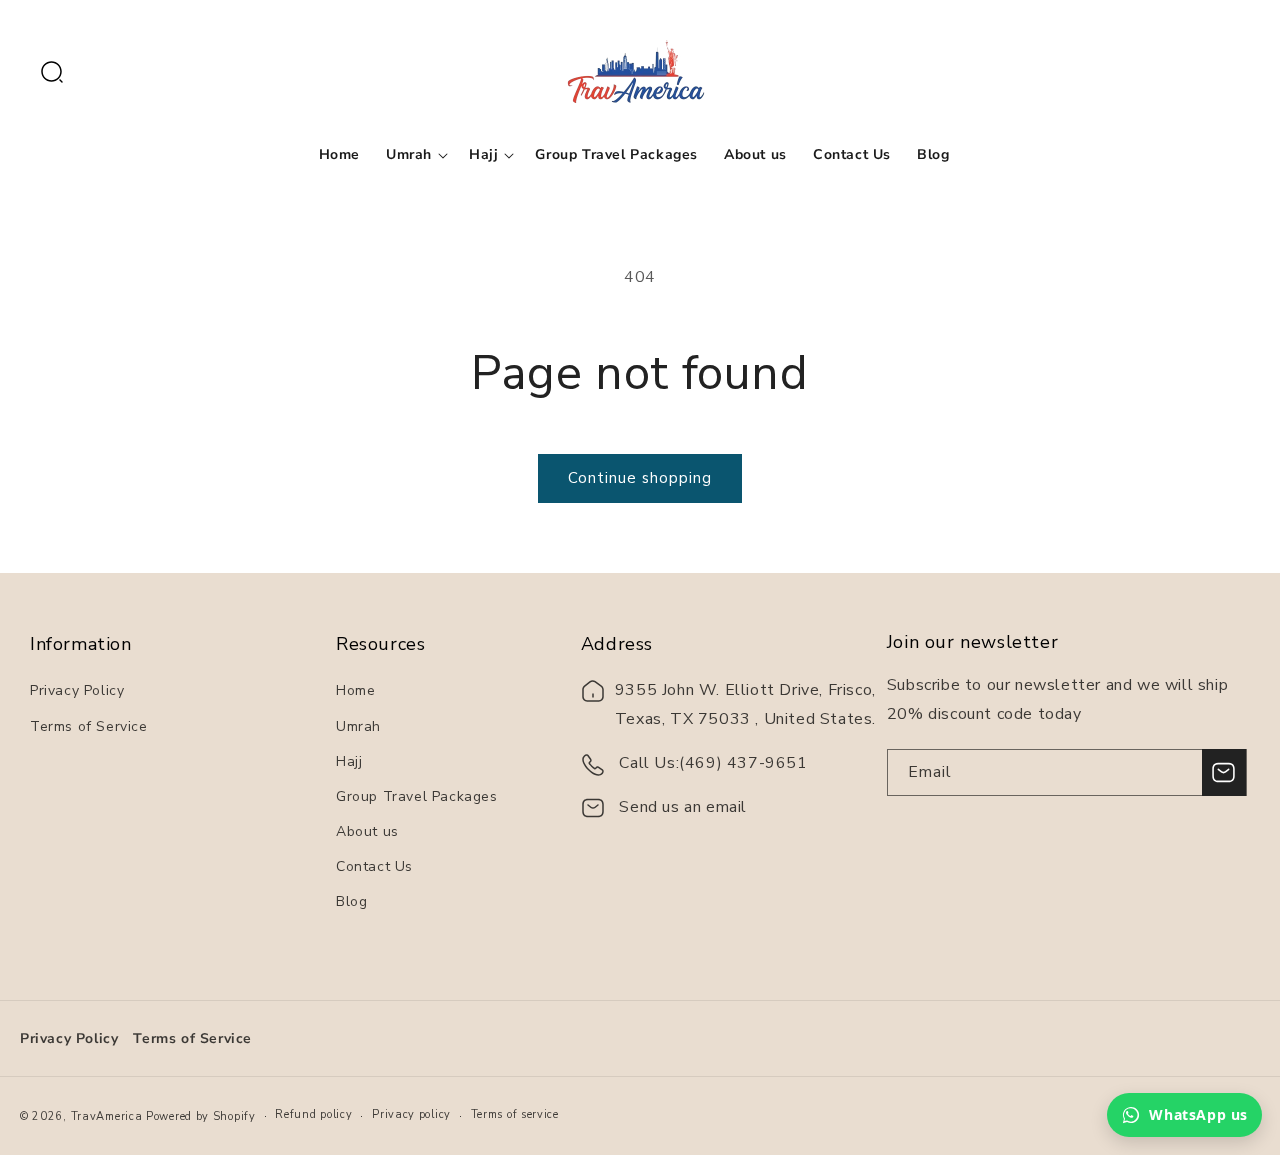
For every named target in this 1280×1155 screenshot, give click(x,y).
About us (367, 831)
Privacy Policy (77, 690)
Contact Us (374, 866)
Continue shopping (640, 478)
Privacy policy (411, 1114)
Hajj (349, 761)
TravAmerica (107, 1116)
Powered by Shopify (201, 1116)
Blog (351, 901)
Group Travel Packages (417, 796)
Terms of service (515, 1114)
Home (355, 690)
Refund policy (313, 1114)
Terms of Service (89, 726)
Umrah (358, 726)
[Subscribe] (1224, 772)
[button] (52, 72)
